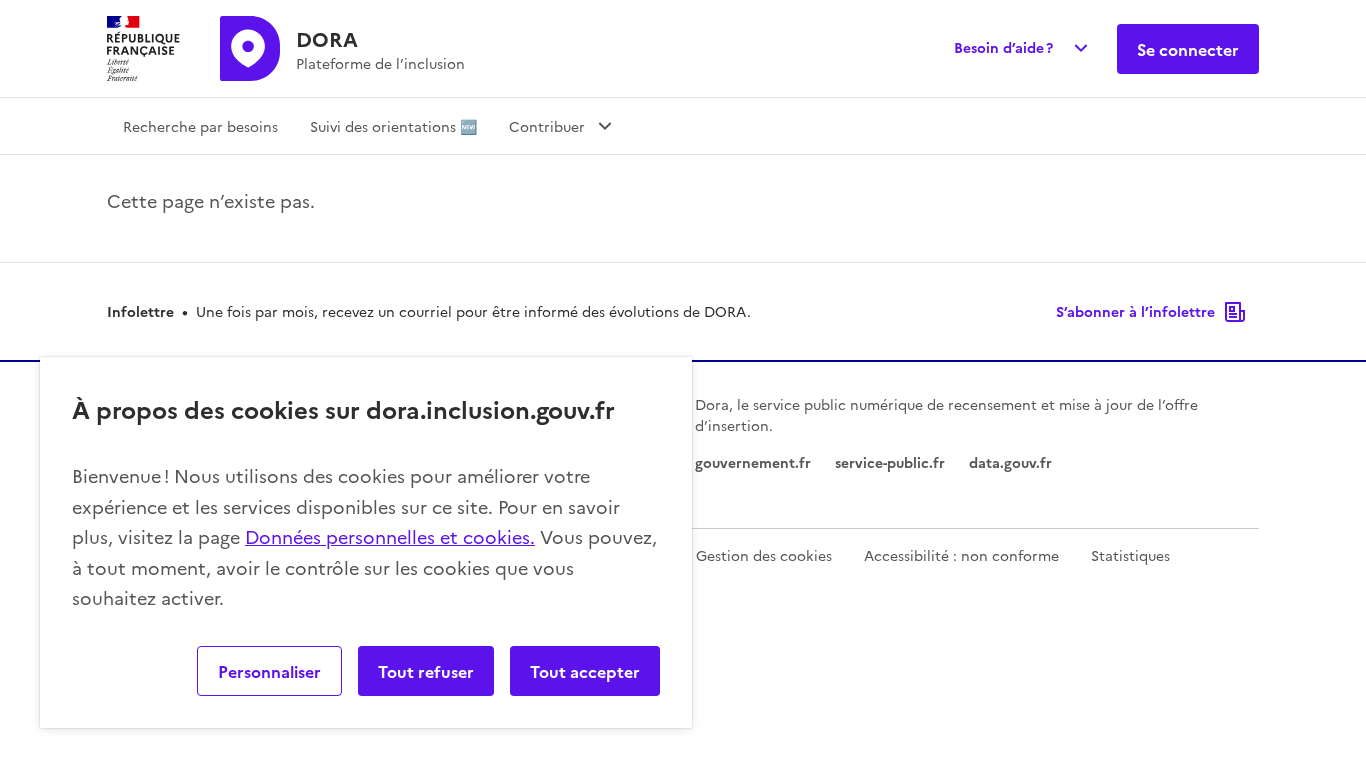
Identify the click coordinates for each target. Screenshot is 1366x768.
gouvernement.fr (753, 462)
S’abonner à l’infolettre (1135, 311)
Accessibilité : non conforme (961, 555)
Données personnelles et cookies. (390, 536)
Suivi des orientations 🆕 (393, 126)
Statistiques (1130, 555)
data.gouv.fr (1010, 462)
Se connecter (1188, 49)
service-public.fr (890, 462)
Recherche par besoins (200, 126)
